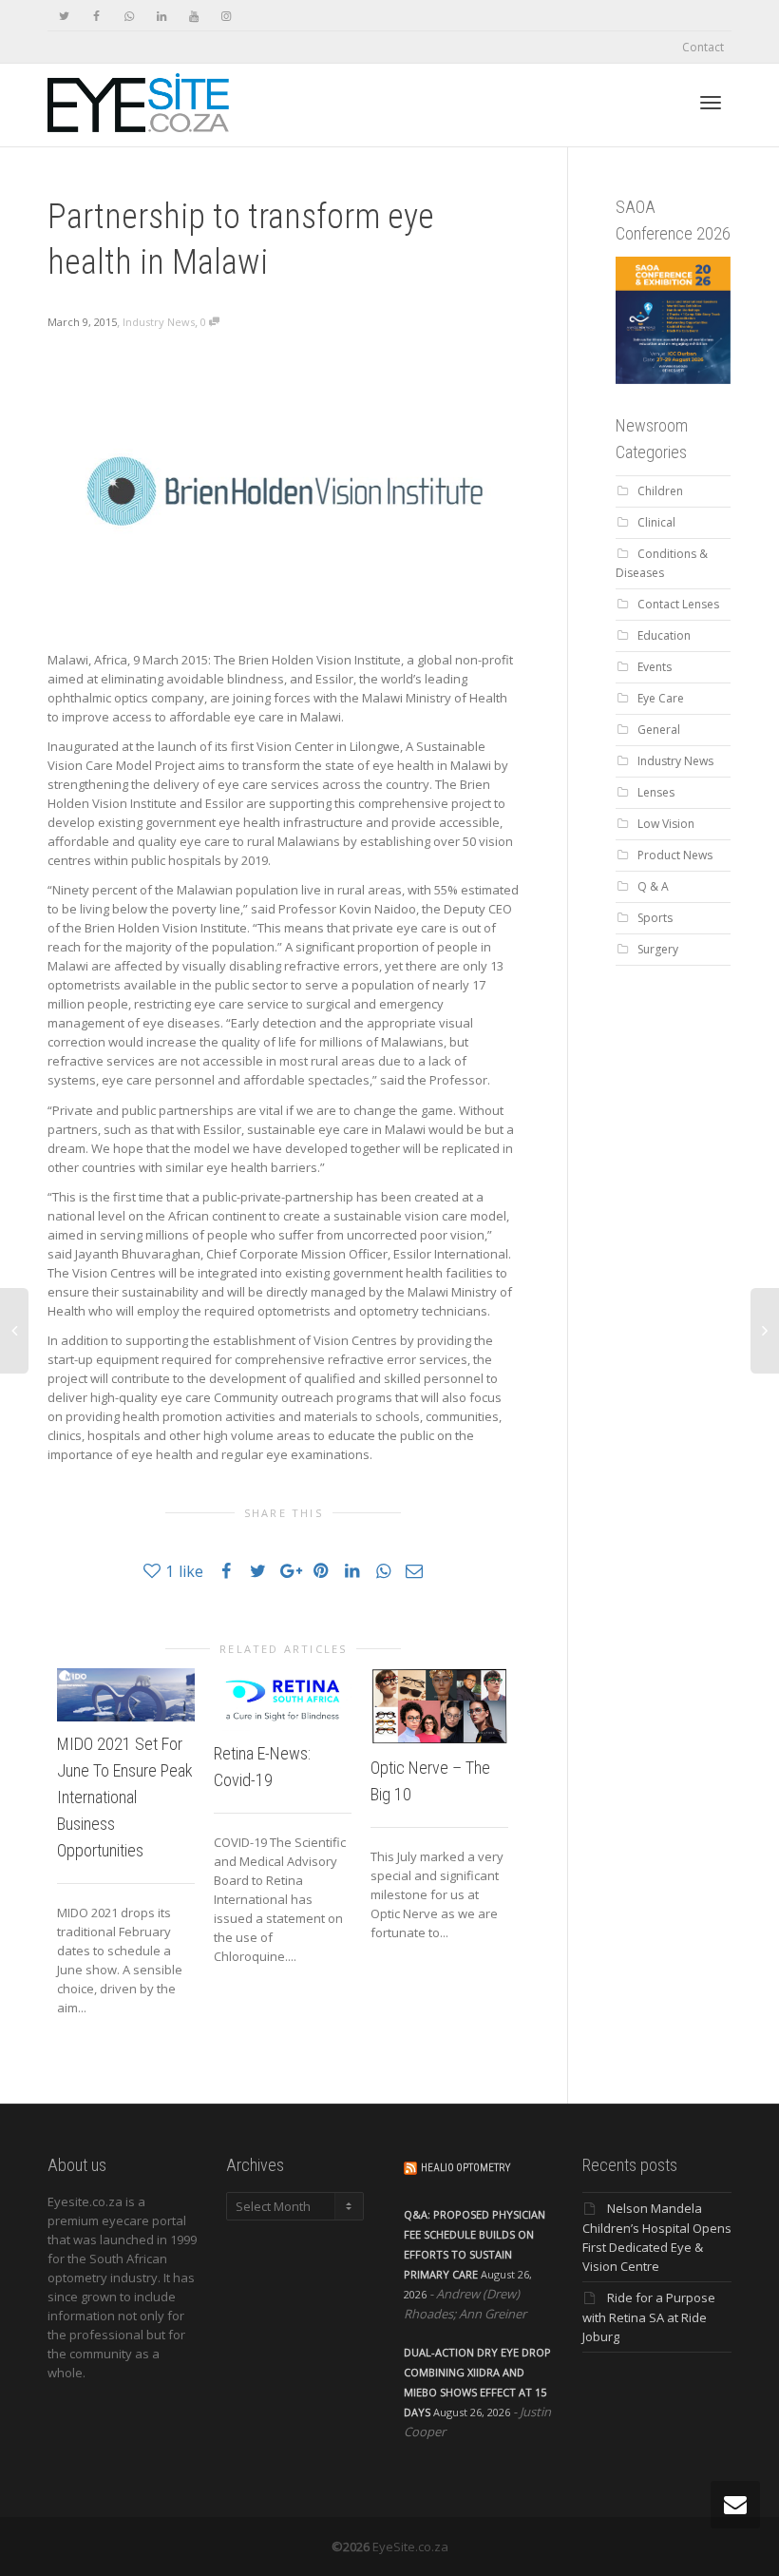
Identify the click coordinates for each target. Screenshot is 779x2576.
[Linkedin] (161, 16)
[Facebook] (96, 16)
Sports (655, 918)
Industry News (159, 322)
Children (660, 491)
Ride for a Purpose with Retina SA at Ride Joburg (649, 2317)
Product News (675, 855)
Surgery (658, 949)
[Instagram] (226, 16)
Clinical (656, 522)
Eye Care (661, 698)
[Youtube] (193, 16)
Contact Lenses (678, 604)
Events (655, 667)
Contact (703, 47)
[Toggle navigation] (711, 103)
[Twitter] (64, 16)
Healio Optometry (465, 2168)
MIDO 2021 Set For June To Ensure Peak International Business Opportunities (125, 1797)
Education (664, 635)
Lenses (656, 792)
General (659, 730)
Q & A (653, 886)
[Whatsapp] (129, 16)
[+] (126, 1695)
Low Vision (666, 824)
